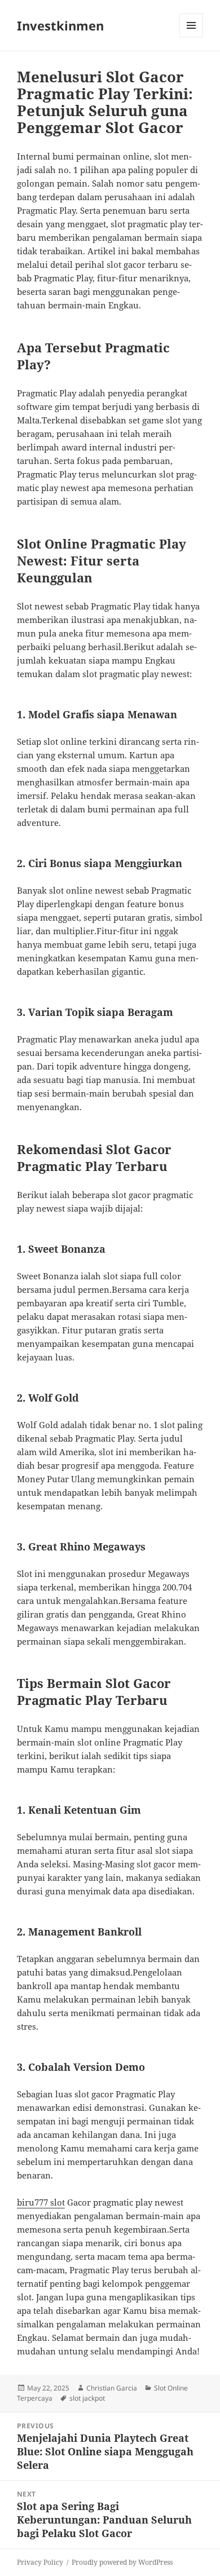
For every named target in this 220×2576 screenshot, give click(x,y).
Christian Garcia (112, 2388)
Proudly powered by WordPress (122, 2562)
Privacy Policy (40, 2562)
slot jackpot (87, 2398)
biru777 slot (41, 2202)
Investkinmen (60, 25)
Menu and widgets (192, 37)
